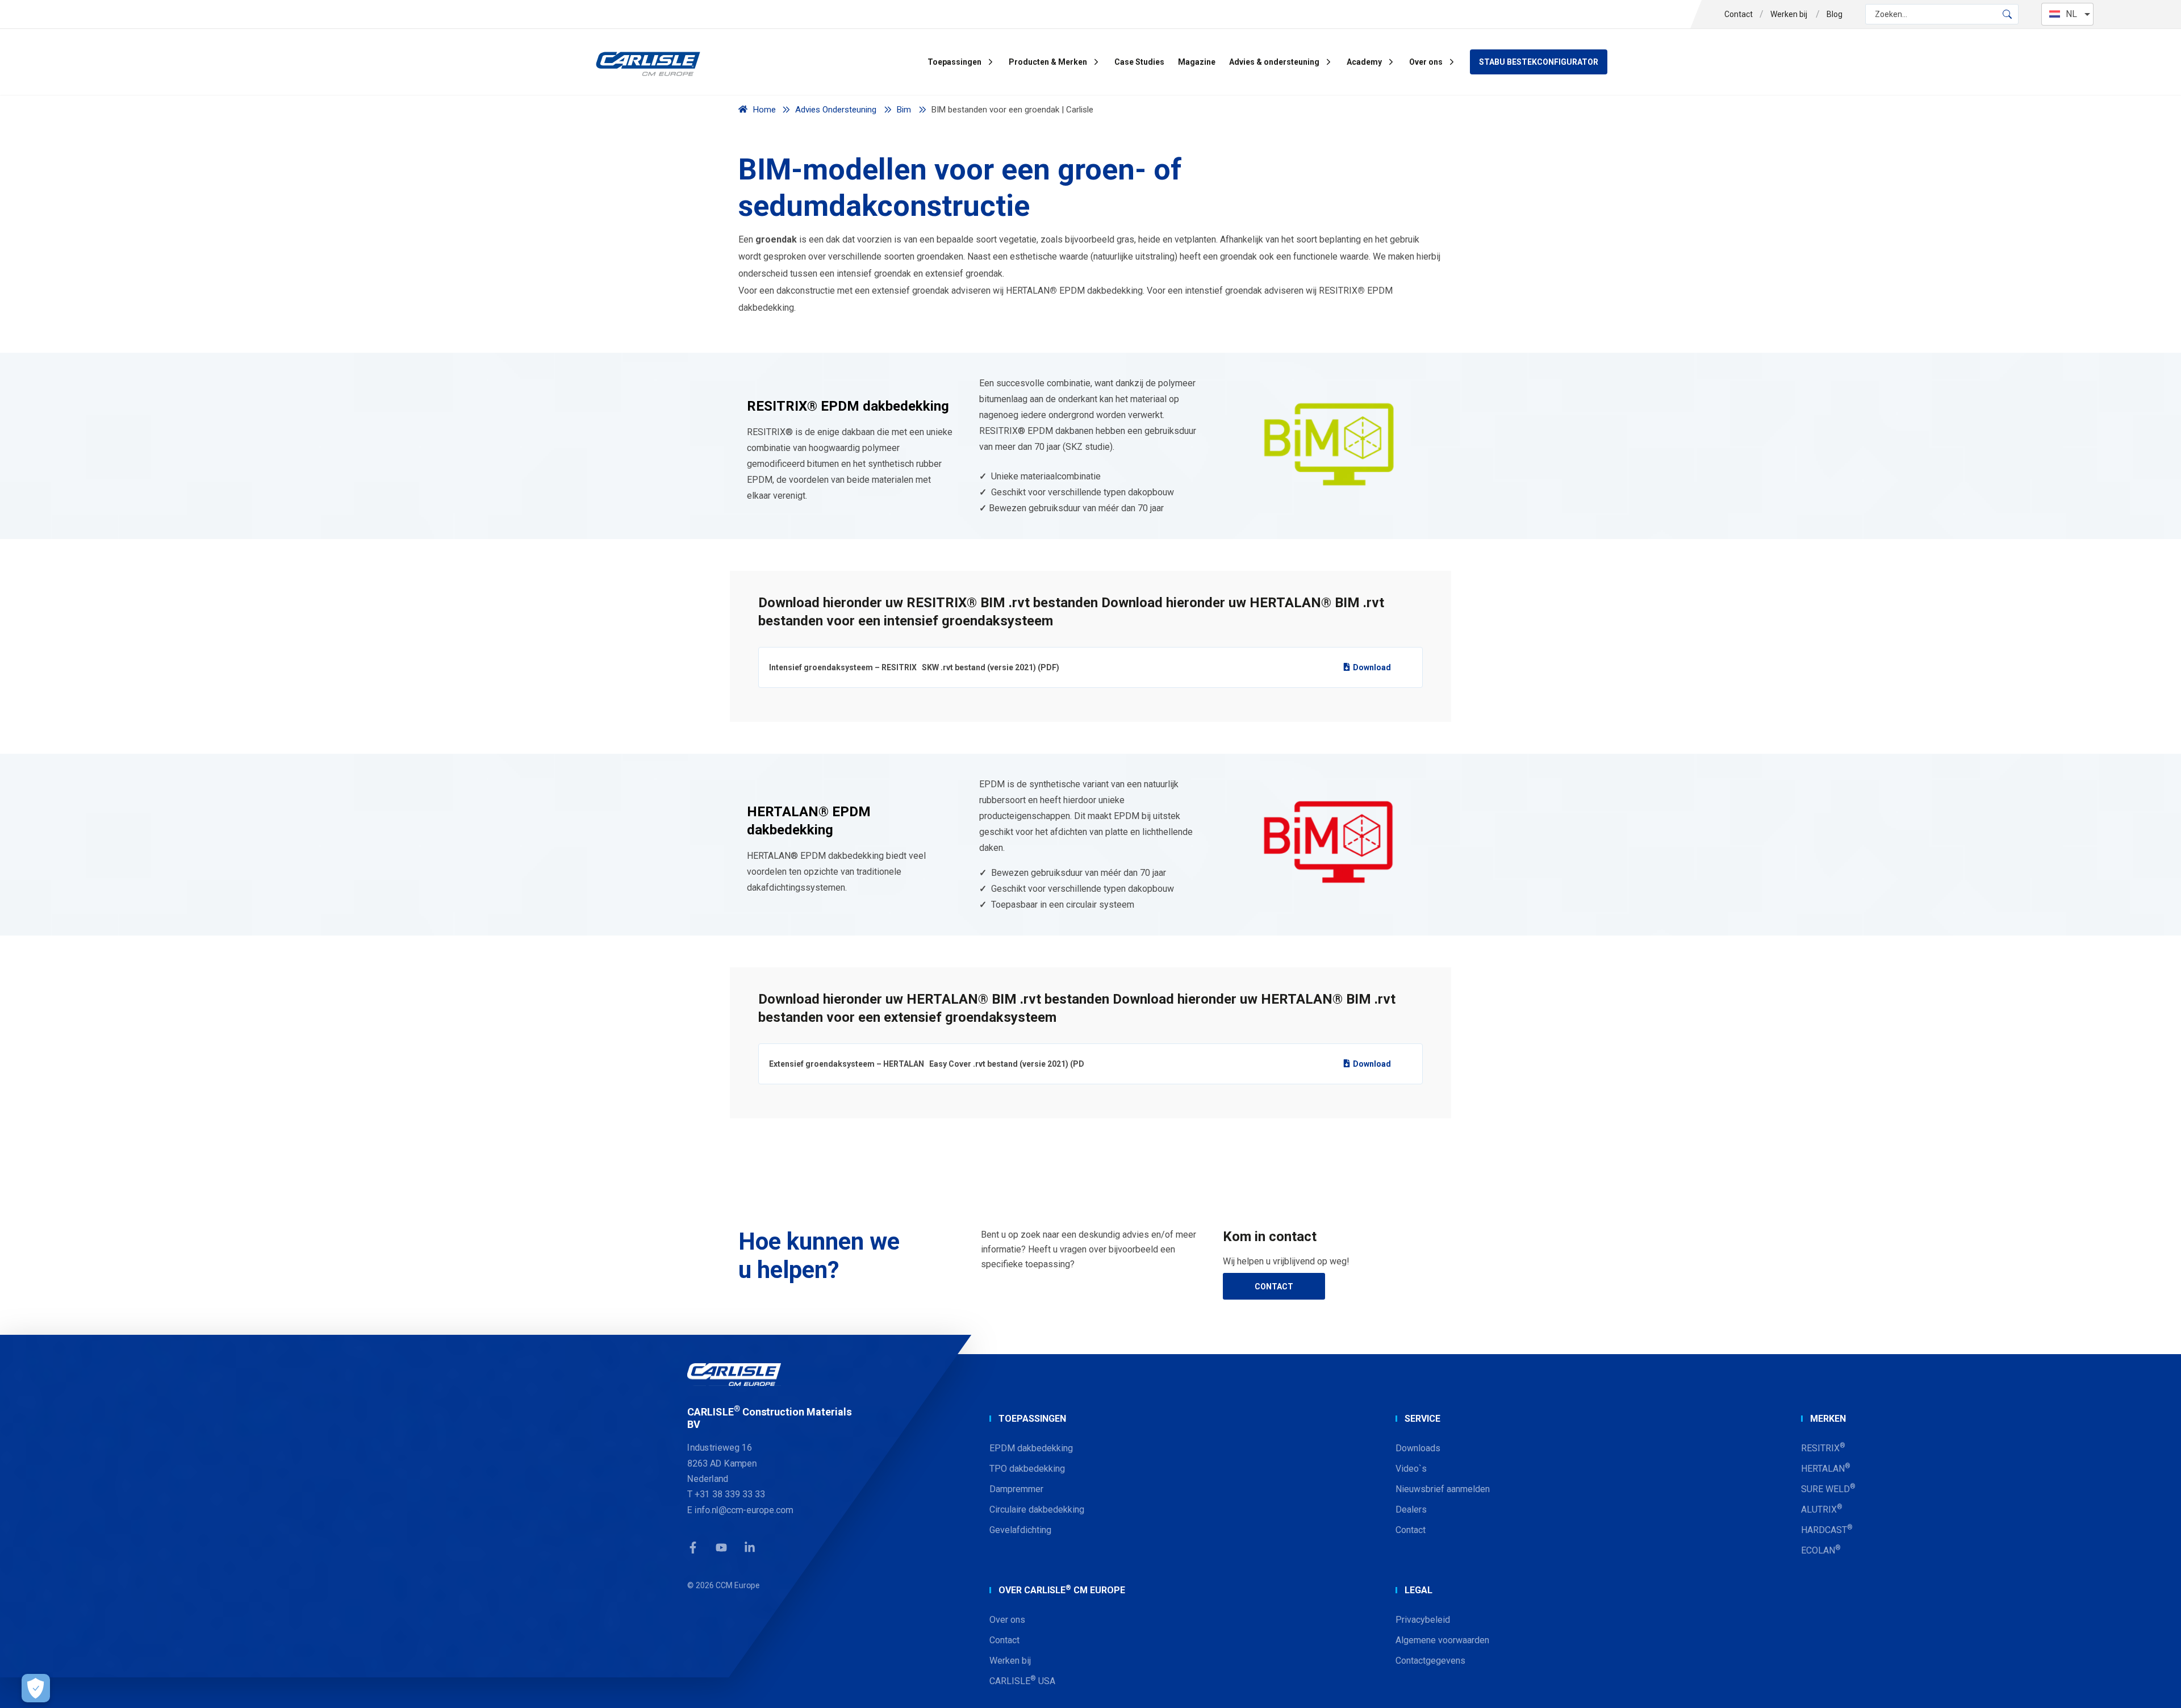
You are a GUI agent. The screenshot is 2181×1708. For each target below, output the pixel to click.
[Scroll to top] (2158, 1685)
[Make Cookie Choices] (36, 1688)
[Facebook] (693, 1548)
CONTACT (1274, 1287)
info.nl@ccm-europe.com (744, 1510)
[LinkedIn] (750, 1548)
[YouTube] (721, 1548)
